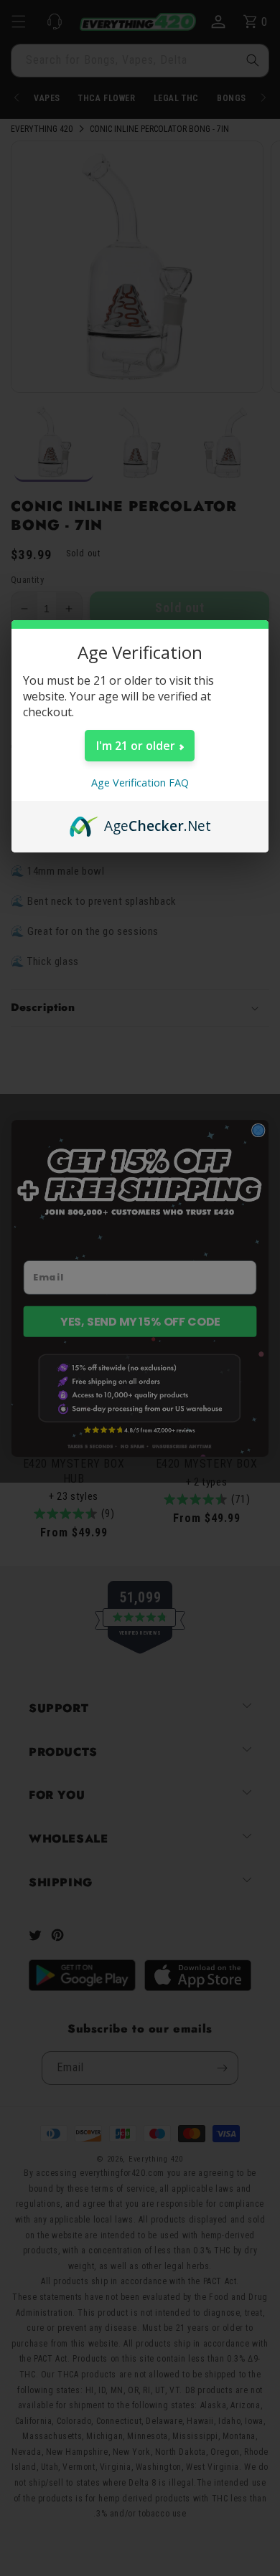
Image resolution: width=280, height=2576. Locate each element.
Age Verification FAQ (140, 783)
